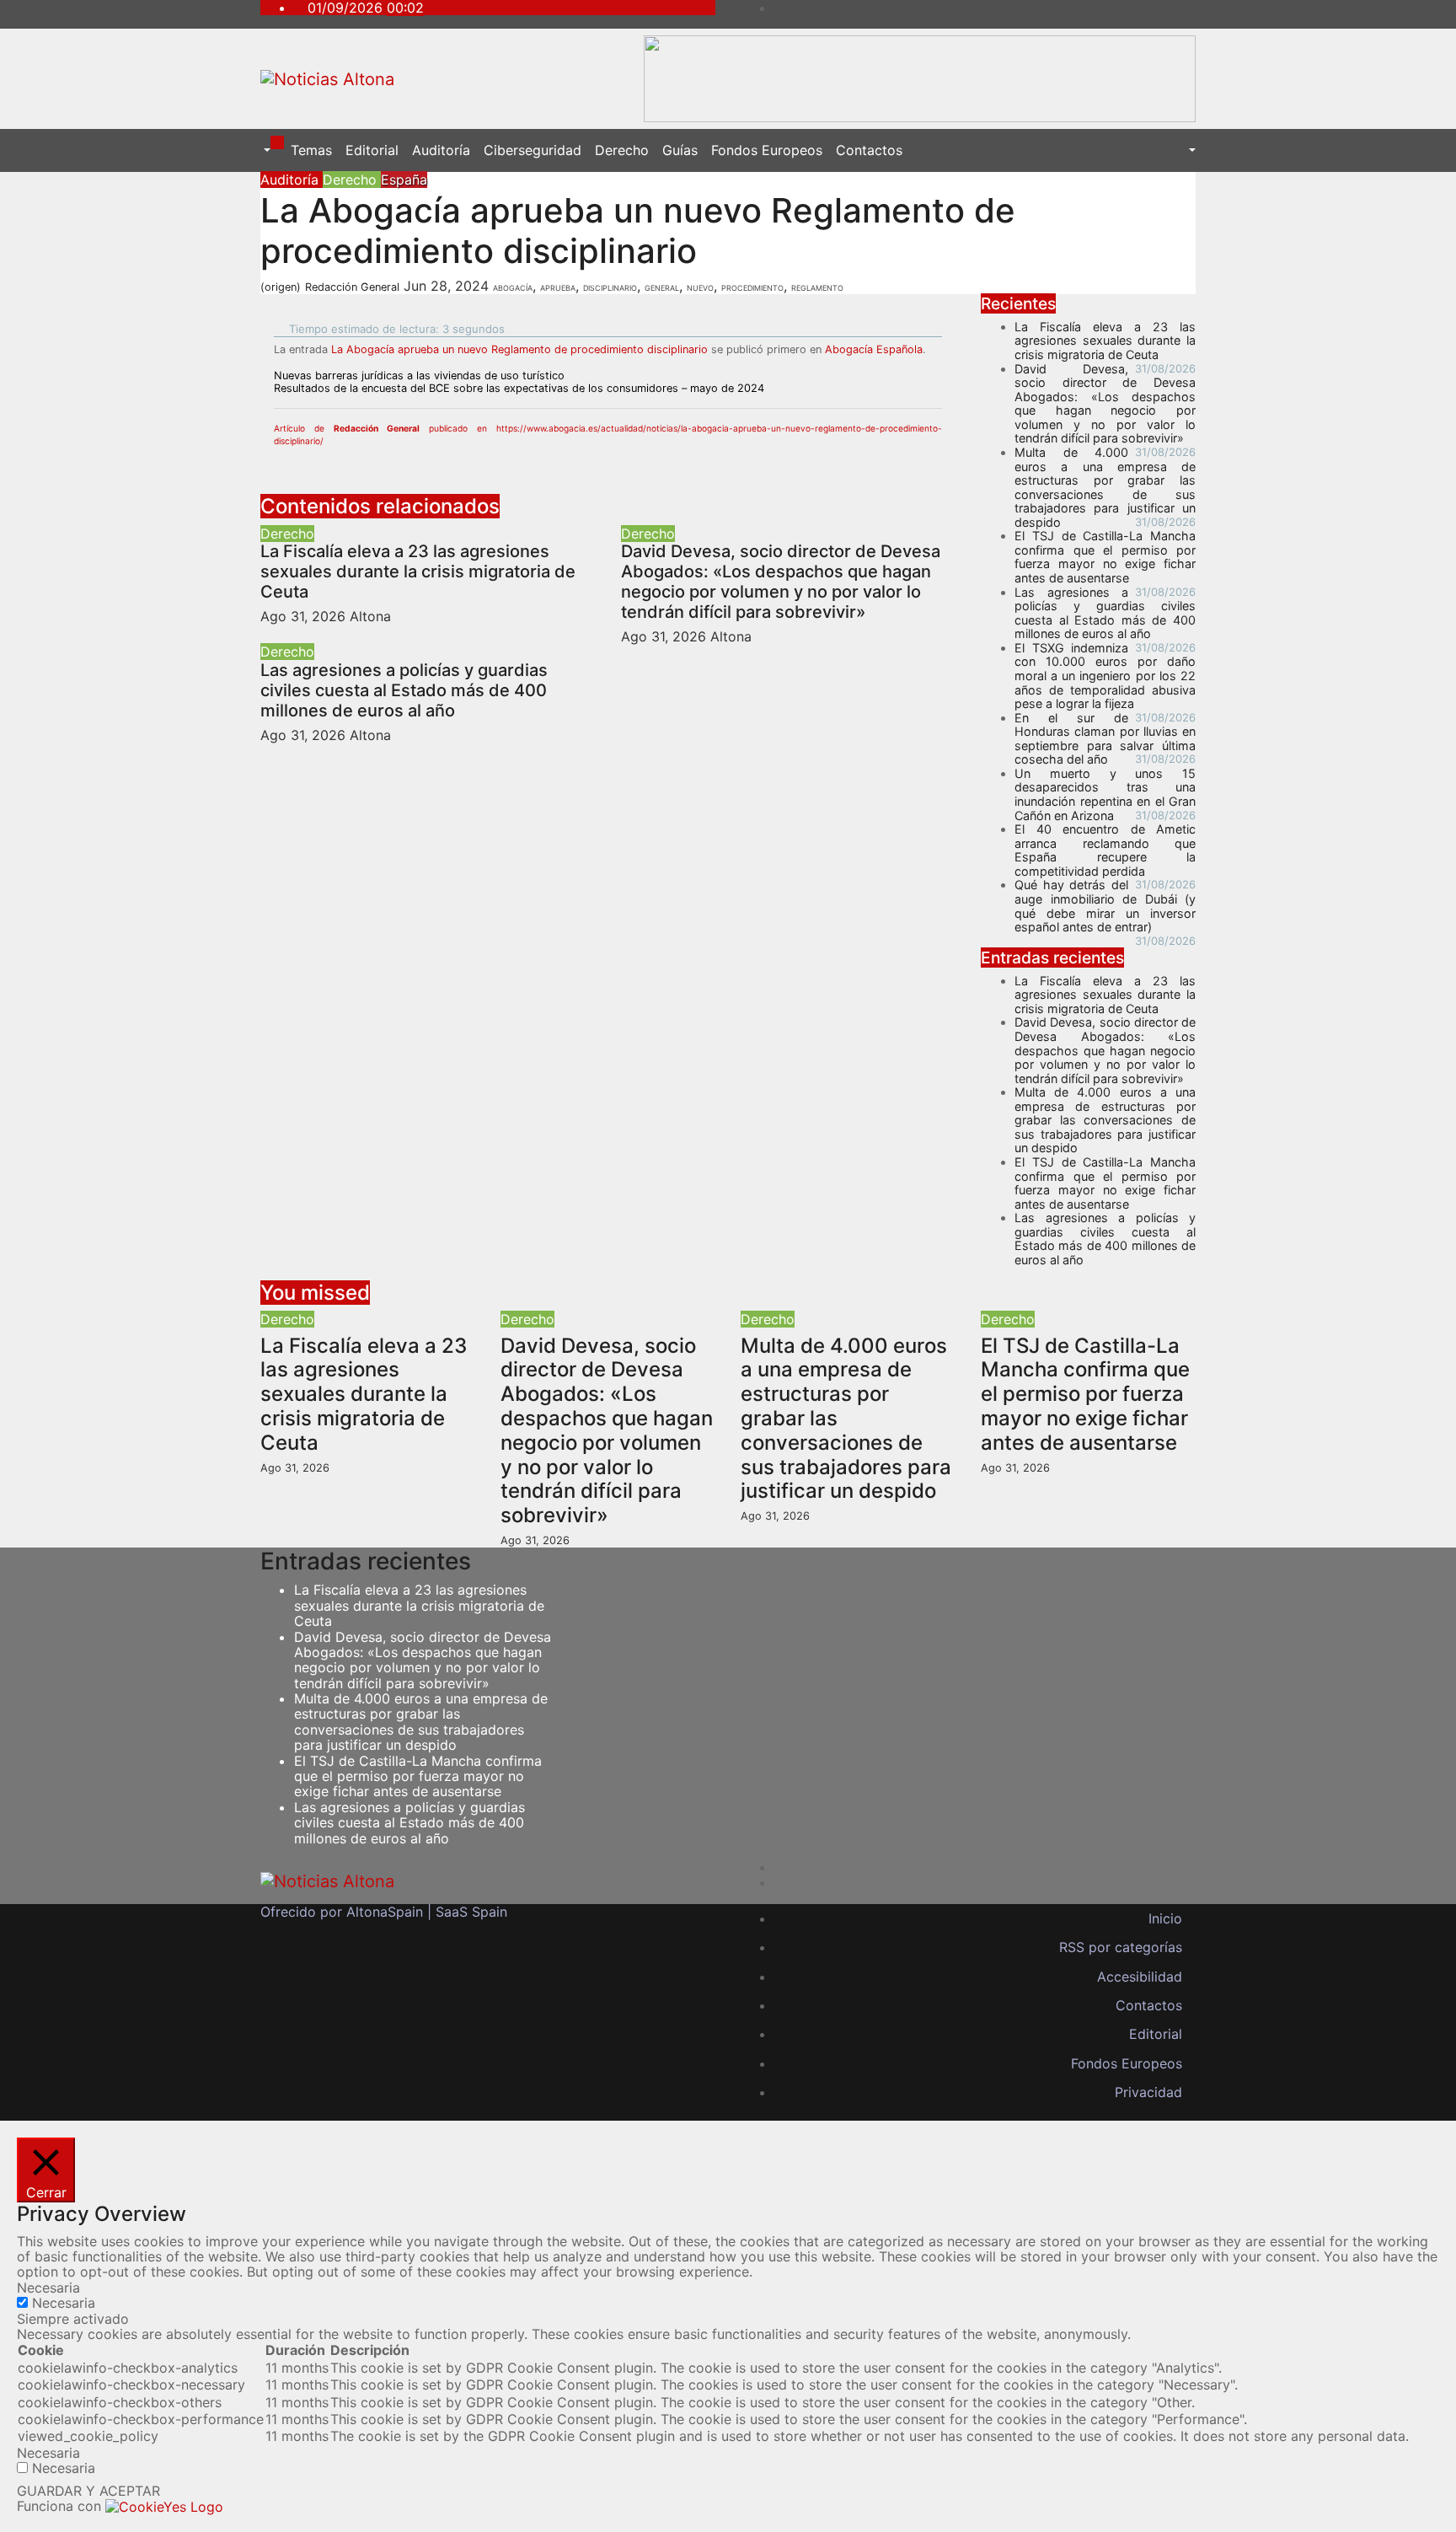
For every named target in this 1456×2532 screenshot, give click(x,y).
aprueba (558, 287)
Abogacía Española (874, 349)
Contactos (869, 150)
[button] (265, 150)
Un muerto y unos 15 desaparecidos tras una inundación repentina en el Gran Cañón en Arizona (1105, 794)
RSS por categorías (1121, 1947)
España (404, 180)
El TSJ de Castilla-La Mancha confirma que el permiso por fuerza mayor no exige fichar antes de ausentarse (1105, 557)
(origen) (281, 287)
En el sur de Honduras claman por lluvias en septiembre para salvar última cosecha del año (1105, 739)
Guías (680, 150)
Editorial (372, 150)
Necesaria (64, 2303)
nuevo (700, 287)
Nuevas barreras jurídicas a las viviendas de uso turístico (419, 376)
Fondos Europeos (767, 150)
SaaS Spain (471, 1912)
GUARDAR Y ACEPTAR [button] (88, 2491)
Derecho (622, 150)
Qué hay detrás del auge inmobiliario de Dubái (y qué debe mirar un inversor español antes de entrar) (1105, 906)
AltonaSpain (385, 1912)
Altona (370, 616)
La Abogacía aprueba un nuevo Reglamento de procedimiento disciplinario (519, 349)
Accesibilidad (1140, 1977)
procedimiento (752, 287)
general (662, 287)
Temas (311, 150)
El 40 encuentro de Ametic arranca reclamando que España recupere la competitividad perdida (1105, 850)
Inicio (1165, 1918)
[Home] (277, 142)
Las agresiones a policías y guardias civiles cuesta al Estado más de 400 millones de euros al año (404, 690)
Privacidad (1148, 2092)
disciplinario (610, 287)
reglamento (817, 287)
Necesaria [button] (48, 2288)
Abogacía (513, 287)
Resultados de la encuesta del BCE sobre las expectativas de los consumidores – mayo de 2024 (519, 388)
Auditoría (441, 150)
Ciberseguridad (533, 150)
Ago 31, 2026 (303, 616)
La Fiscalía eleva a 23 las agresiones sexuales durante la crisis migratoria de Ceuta (418, 571)
